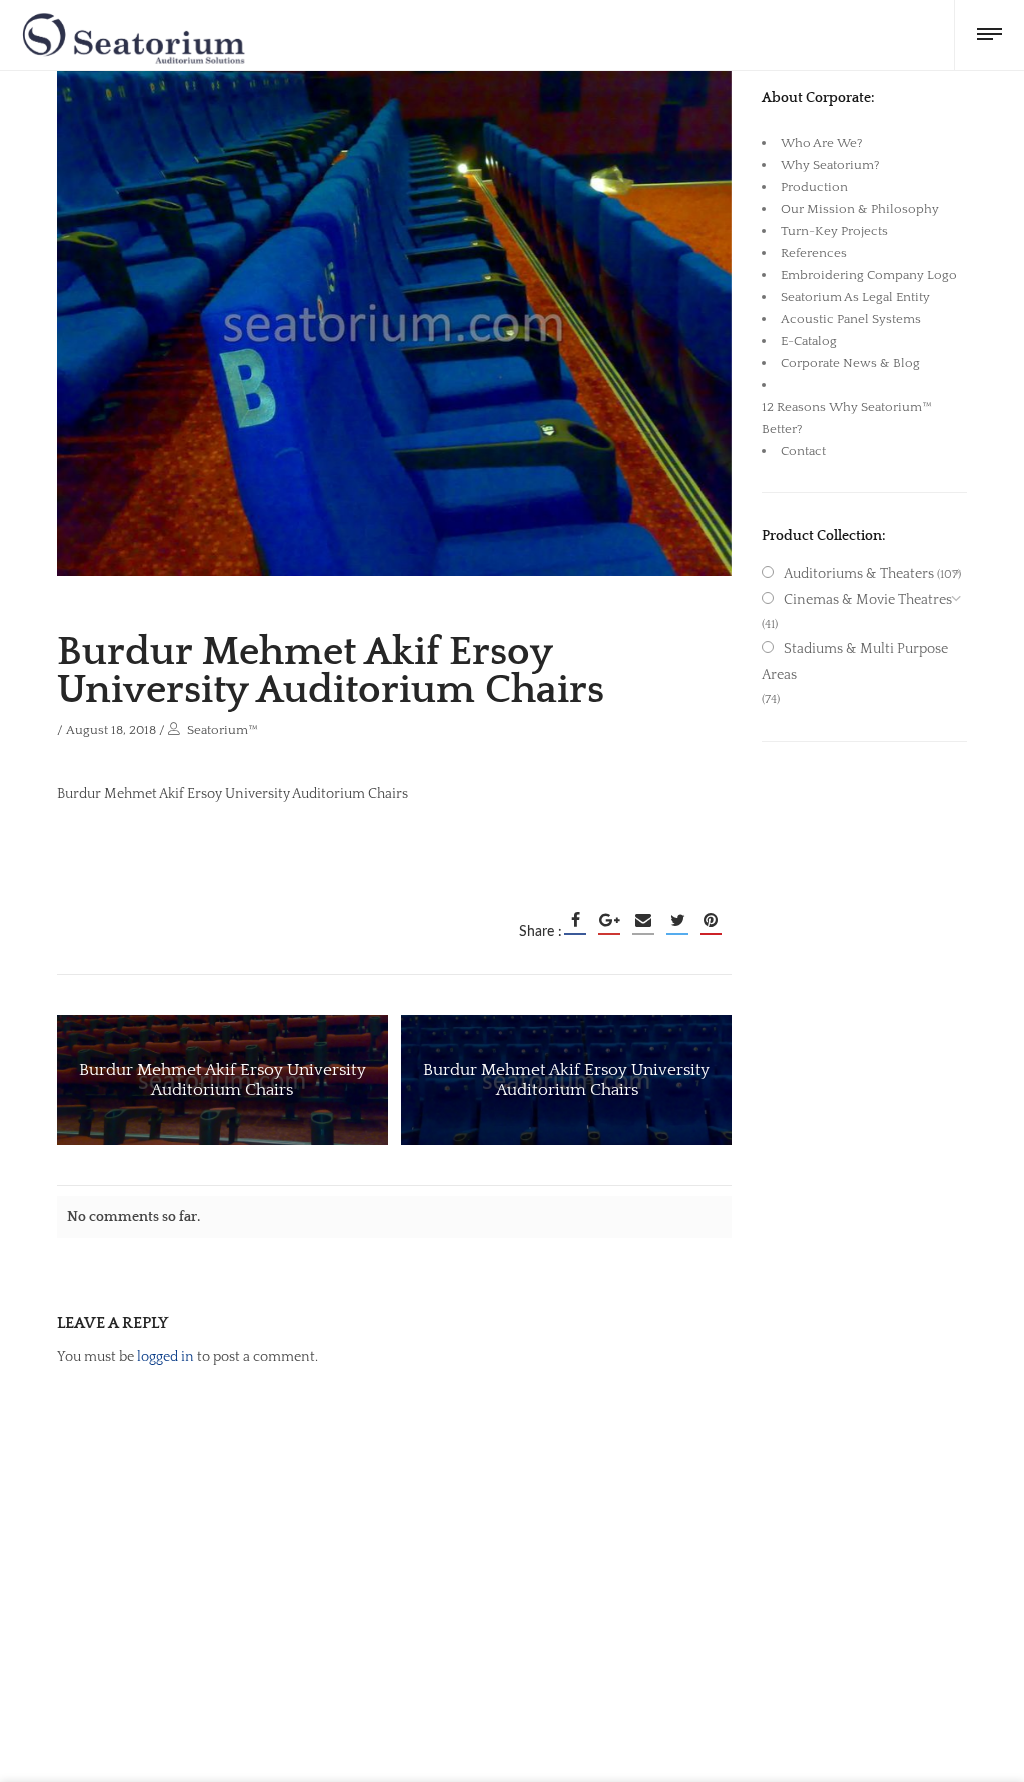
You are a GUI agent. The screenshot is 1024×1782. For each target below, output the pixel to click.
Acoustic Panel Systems (851, 319)
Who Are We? (822, 143)
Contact (803, 451)
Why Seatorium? (830, 165)
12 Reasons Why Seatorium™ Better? (847, 418)
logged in (165, 1357)
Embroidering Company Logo (869, 275)
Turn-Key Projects (834, 231)
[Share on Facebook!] (575, 920)
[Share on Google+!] (609, 920)
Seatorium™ (222, 730)
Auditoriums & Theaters (859, 574)
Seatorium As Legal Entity (855, 297)
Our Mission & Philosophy (860, 209)
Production (814, 187)
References (814, 253)
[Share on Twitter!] (677, 920)
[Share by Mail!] (643, 920)
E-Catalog (809, 341)
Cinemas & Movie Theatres (868, 600)
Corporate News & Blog (850, 363)
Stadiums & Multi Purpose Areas (855, 662)
